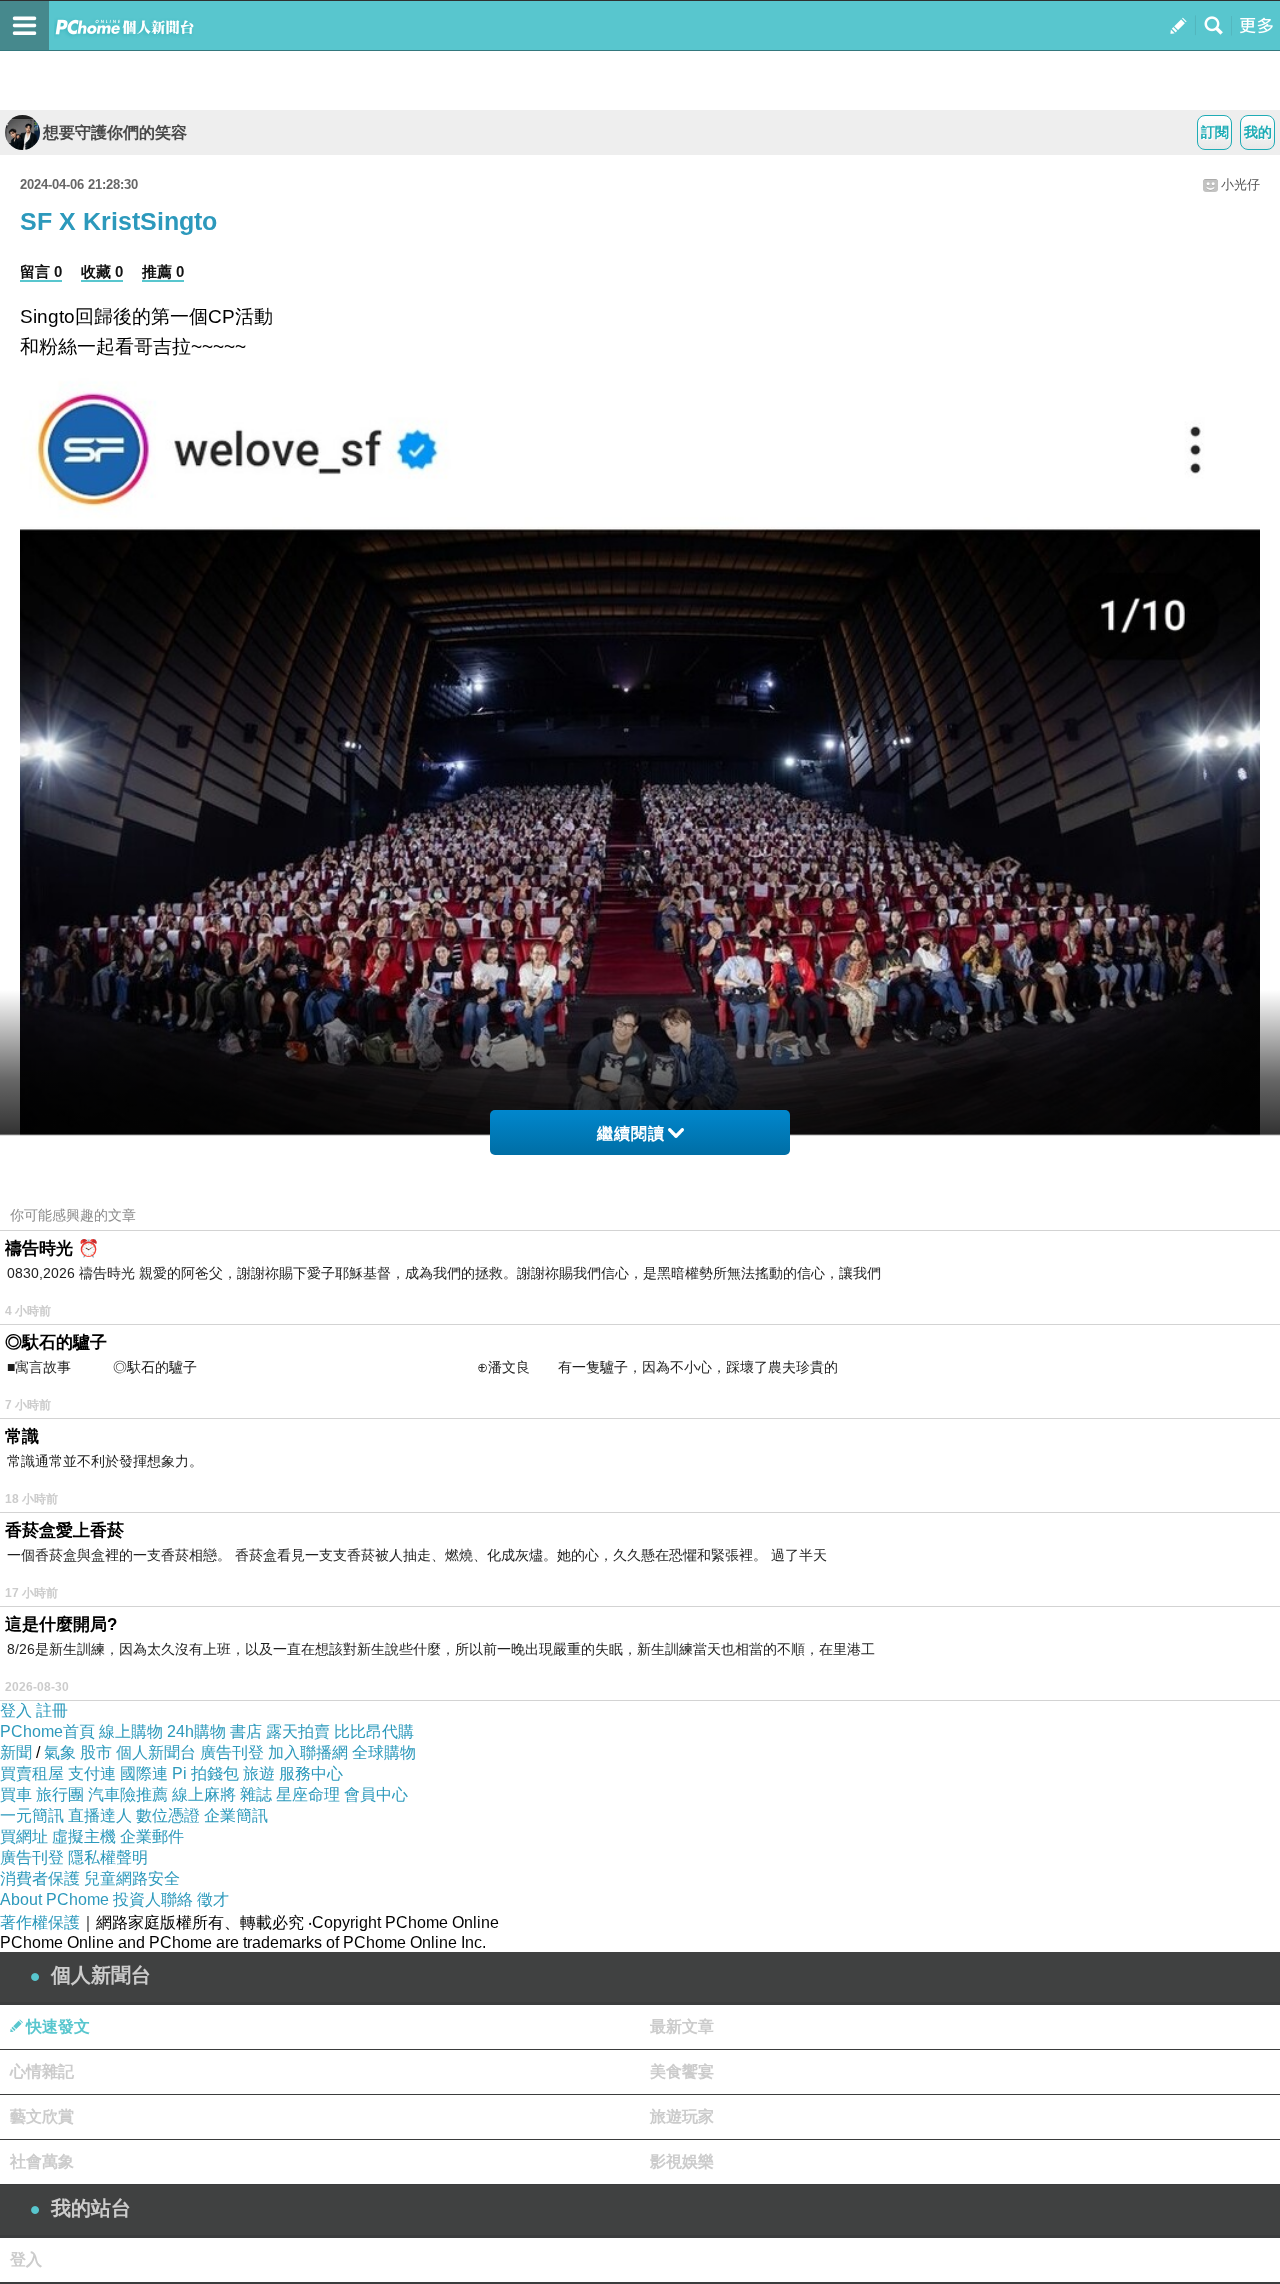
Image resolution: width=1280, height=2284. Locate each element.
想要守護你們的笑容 (115, 132)
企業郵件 (152, 1836)
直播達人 (100, 1815)
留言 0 (41, 271)
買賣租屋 (32, 1773)
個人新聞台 (156, 1752)
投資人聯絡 (153, 1899)
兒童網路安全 (132, 1878)
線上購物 (131, 1731)
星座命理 (308, 1794)
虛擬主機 (84, 1836)
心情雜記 (42, 2071)
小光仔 (1240, 184)
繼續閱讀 (631, 1133)
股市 (96, 1752)
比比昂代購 (374, 1731)
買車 (16, 1794)
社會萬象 (42, 2161)
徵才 (213, 1899)
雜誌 (256, 1794)
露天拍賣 (298, 1731)
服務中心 (311, 1773)
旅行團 (60, 1794)
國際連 (144, 1773)
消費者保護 (40, 1878)
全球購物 (384, 1752)
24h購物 (196, 1731)
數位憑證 (168, 1815)
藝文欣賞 (42, 2116)
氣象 (60, 1752)
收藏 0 (102, 271)
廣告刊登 (232, 1752)
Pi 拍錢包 (205, 1773)
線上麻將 (204, 1794)
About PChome (54, 1899)
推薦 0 (163, 271)
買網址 (24, 1836)
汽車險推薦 (128, 1794)
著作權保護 (40, 1922)
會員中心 (376, 1794)
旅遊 (259, 1773)
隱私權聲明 (108, 1857)
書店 (246, 1731)
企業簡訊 (236, 1815)
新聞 (16, 1752)
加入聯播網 (308, 1752)
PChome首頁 (47, 1731)
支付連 (92, 1773)
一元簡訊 (32, 1815)
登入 (16, 1710)
